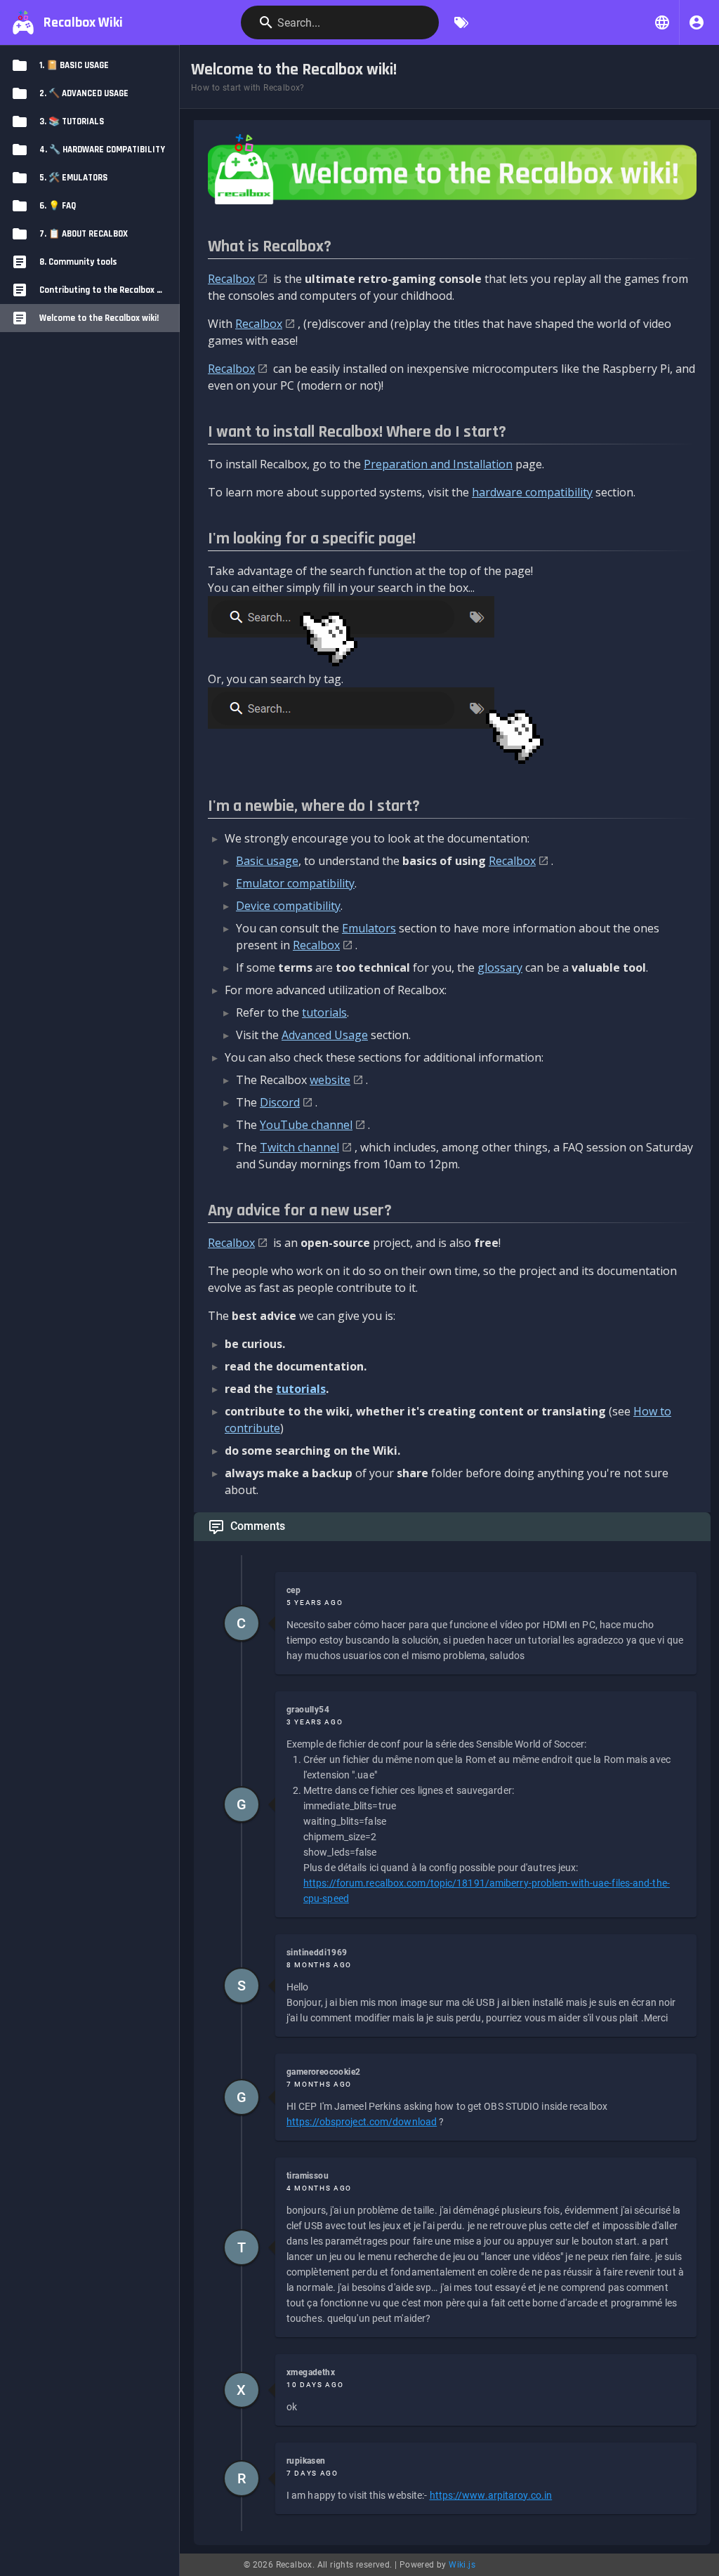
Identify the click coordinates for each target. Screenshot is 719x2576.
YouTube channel (306, 1125)
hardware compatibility (532, 492)
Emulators (369, 928)
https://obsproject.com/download (362, 2122)
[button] (662, 22)
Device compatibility (288, 906)
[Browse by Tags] (461, 22)
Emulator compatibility (295, 883)
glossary (500, 967)
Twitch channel (299, 1147)
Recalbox (231, 279)
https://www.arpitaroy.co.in (491, 2495)
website (330, 1080)
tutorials (324, 1012)
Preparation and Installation (438, 464)
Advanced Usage (325, 1035)
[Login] (697, 22)
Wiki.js (462, 2565)
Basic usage (267, 861)
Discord (280, 1102)
